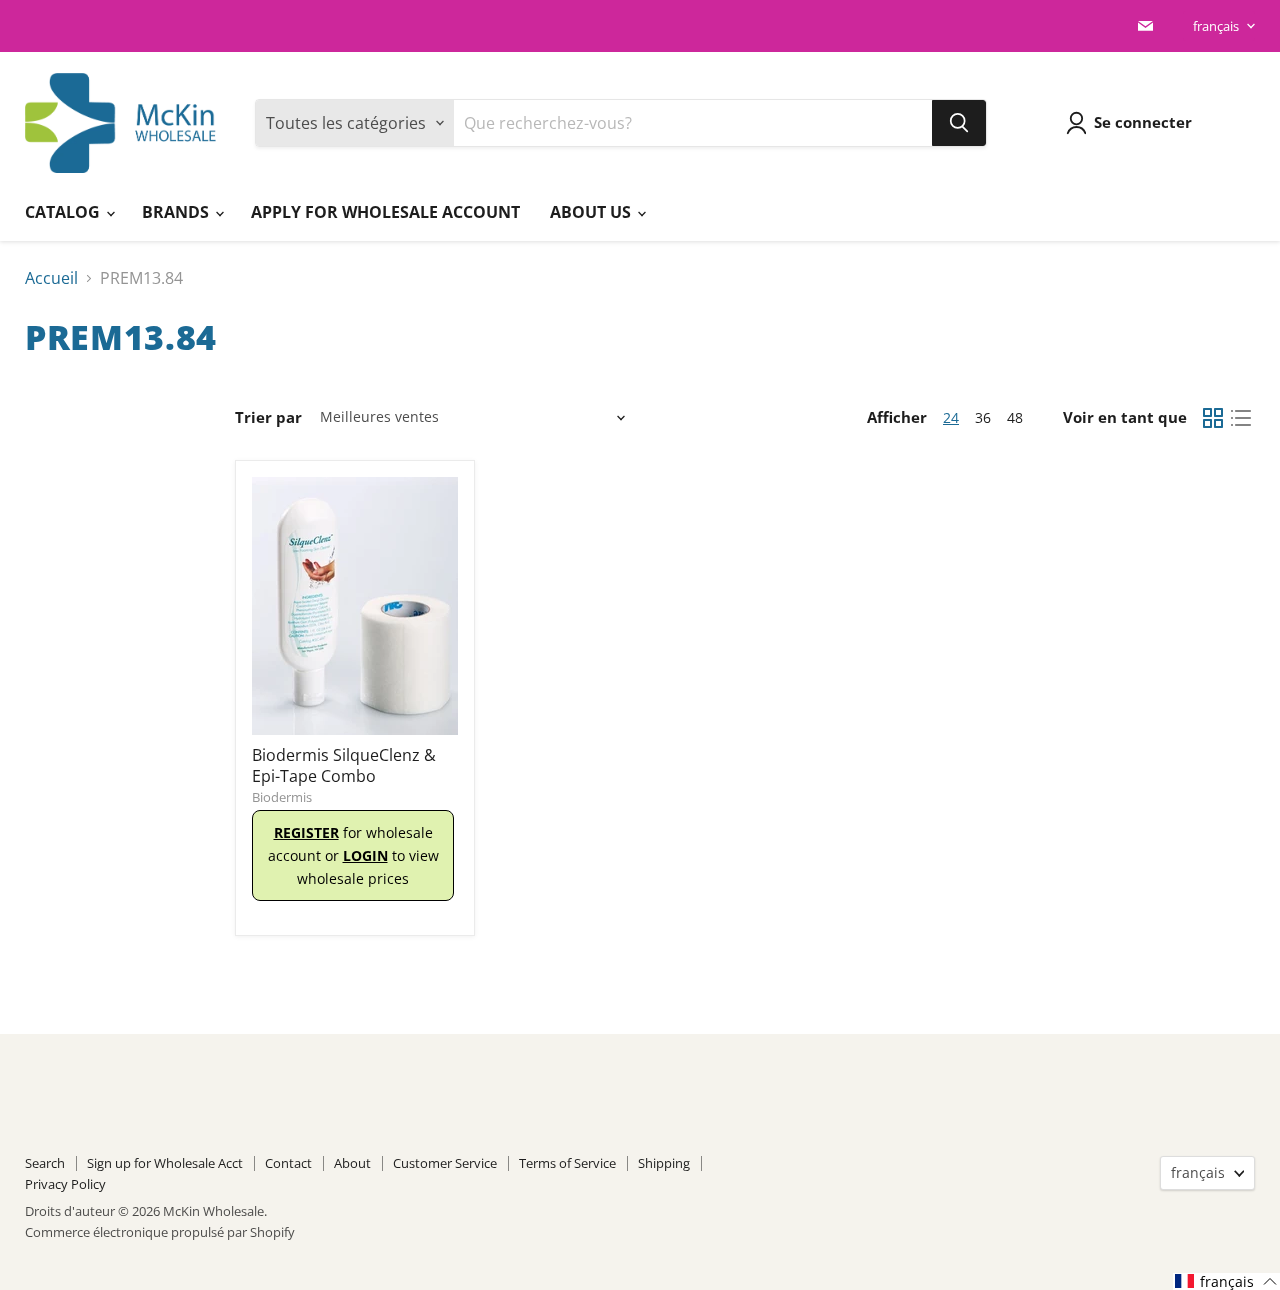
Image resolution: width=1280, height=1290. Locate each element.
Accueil (51, 278)
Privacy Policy (65, 1184)
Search (45, 1163)
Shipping (664, 1163)
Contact (288, 1163)
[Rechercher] (959, 123)
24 (951, 417)
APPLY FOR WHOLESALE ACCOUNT (385, 212)
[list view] (1241, 418)
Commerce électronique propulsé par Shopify (160, 1232)
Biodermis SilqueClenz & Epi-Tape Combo (344, 765)
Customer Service (445, 1163)
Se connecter (1143, 122)
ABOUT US (592, 212)
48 (1015, 417)
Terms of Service (567, 1163)
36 (983, 417)
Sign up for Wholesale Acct (165, 1163)
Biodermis (282, 797)
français (1216, 26)
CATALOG (64, 212)
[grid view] (1213, 418)
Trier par (268, 417)
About (352, 1163)
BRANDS (177, 212)
